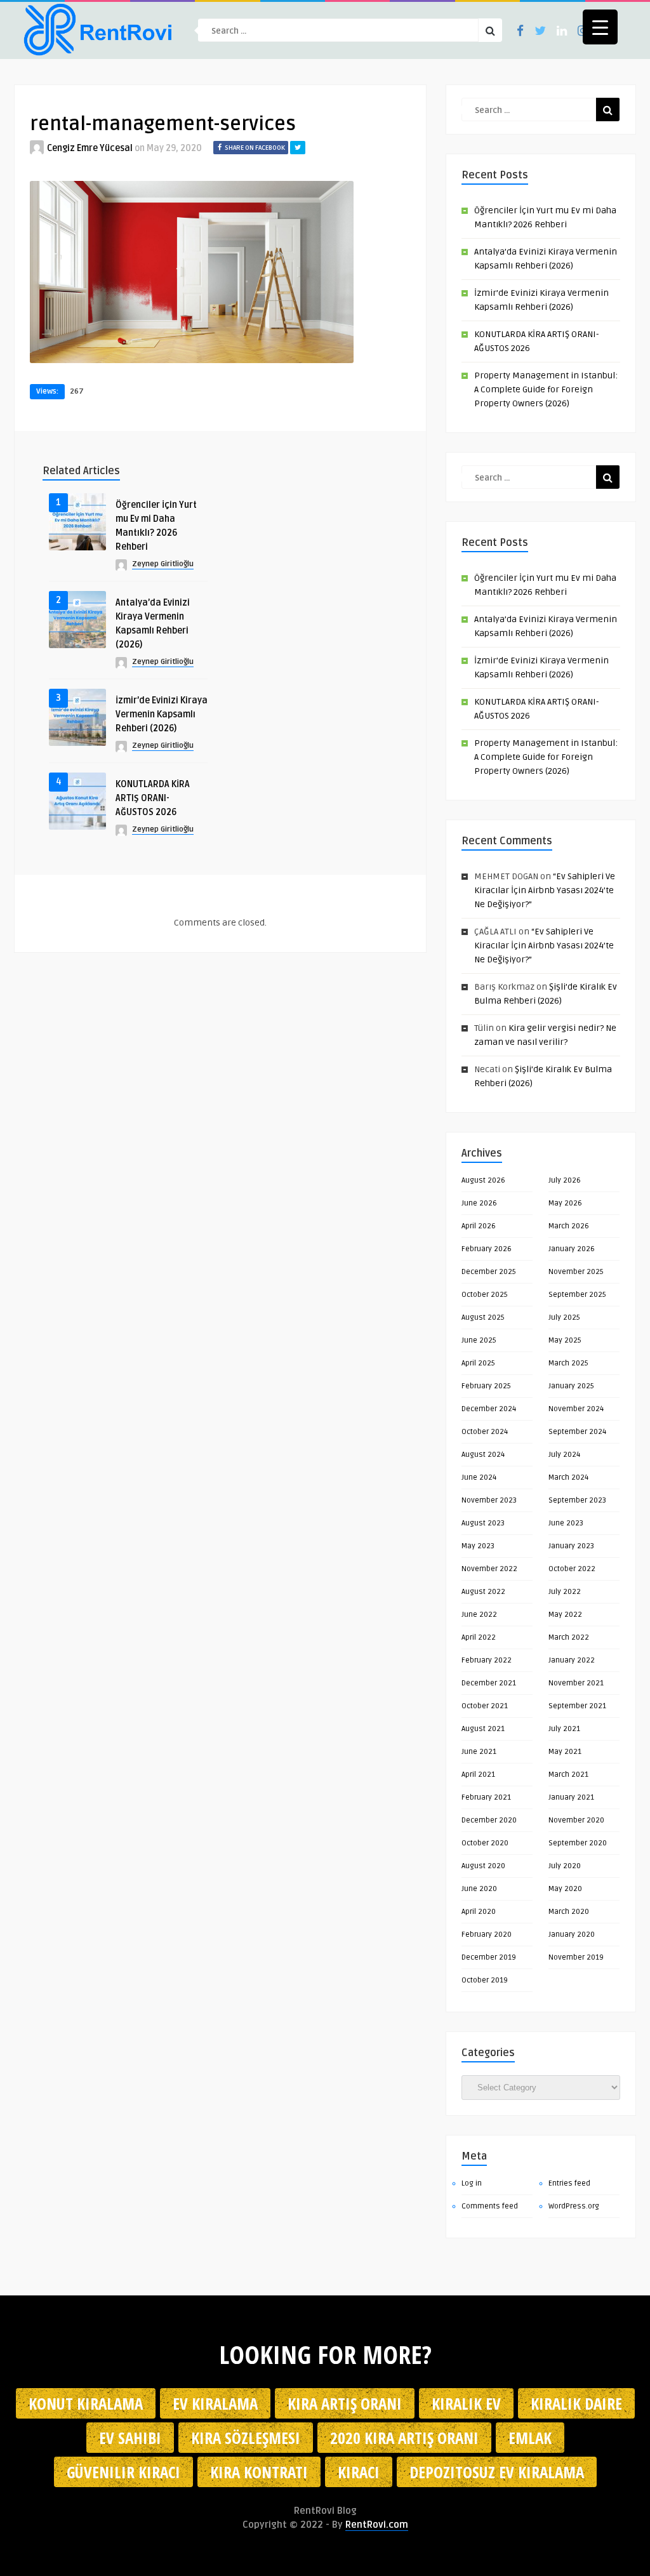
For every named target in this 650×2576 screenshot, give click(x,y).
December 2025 (489, 1272)
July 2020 (565, 1866)
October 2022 (572, 1569)
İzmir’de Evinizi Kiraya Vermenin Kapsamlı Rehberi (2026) (162, 714)
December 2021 (489, 1683)
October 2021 (485, 1706)
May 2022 (565, 1615)
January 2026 (572, 1249)
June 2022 (479, 1615)
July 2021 (564, 1729)
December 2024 (489, 1409)
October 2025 (485, 1295)
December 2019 (489, 1957)
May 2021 (565, 1752)
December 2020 (489, 1820)
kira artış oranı (345, 2403)
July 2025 (564, 1318)
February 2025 (486, 1386)
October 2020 (485, 1843)
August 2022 (483, 1592)
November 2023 (489, 1500)
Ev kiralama (215, 2403)
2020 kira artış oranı (404, 2438)
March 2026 (569, 1226)
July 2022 (565, 1592)
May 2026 (565, 1203)
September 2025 (577, 1295)
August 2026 (483, 1180)
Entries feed (569, 2183)
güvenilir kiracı (123, 2472)
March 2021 (568, 1775)
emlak (530, 2438)
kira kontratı (259, 2472)
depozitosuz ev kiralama (497, 2472)
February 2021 (486, 1797)
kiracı (359, 2472)
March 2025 (568, 1363)
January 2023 (571, 1546)
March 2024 (568, 1477)
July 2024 (564, 1455)
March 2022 (569, 1637)
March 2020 (569, 1912)
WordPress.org (574, 2206)
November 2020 (576, 1820)
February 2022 (487, 1660)
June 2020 (479, 1889)
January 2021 (571, 1797)
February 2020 (487, 1935)
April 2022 (479, 1637)
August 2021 (483, 1729)
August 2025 (483, 1318)
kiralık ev (466, 2403)
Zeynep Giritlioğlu (163, 564)
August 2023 (483, 1523)
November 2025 (576, 1272)
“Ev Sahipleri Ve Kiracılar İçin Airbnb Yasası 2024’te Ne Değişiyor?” (545, 890)
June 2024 (479, 1477)
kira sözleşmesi (246, 2438)
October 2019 (485, 1980)
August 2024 (483, 1455)
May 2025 (565, 1340)
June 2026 (479, 1203)
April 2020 (479, 1912)
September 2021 (577, 1706)
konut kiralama (86, 2403)
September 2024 (577, 1432)
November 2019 (576, 1957)
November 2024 (576, 1409)
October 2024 (485, 1432)
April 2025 (478, 1363)
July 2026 (565, 1180)
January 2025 (571, 1386)
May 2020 (565, 1889)
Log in (472, 2183)
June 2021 (479, 1752)
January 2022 (572, 1660)
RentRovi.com (377, 2525)
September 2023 (577, 1500)
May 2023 (478, 1546)
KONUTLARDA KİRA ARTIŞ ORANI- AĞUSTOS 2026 (153, 798)
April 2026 (479, 1226)
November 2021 (576, 1683)
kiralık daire (576, 2403)
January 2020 (572, 1935)
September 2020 (578, 1843)
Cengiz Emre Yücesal (90, 148)
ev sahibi (130, 2438)
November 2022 (489, 1569)
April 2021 (478, 1775)
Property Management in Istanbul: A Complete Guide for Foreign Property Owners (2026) (546, 389)
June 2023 (566, 1523)
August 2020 (483, 1866)
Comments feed (490, 2206)
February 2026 (487, 1249)
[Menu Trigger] (600, 27)
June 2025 (479, 1340)
